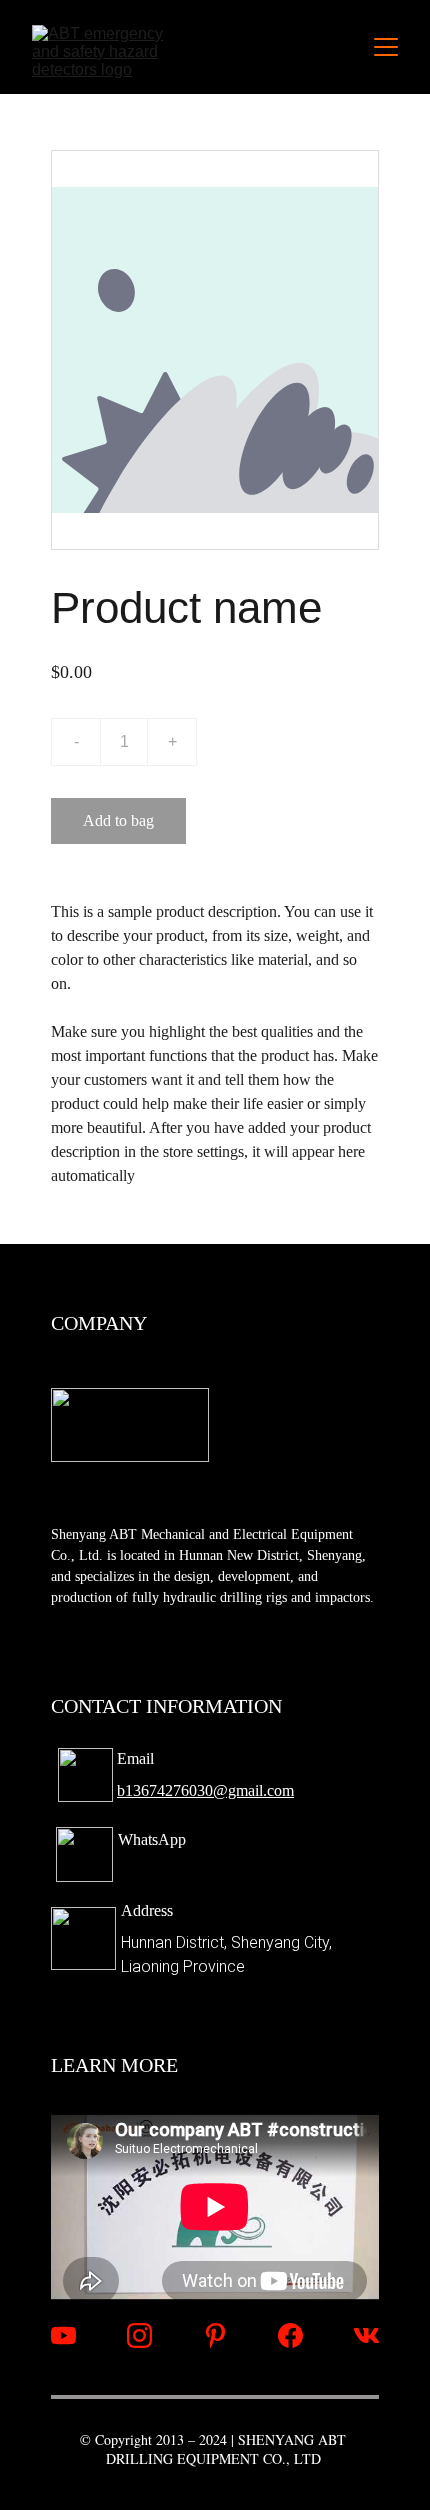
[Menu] (386, 47)
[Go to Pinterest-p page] (215, 2335)
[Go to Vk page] (366, 2335)
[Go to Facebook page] (290, 2335)
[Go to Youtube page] (63, 2335)
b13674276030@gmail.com (205, 1790)
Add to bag (118, 820)
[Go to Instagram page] (139, 2335)
